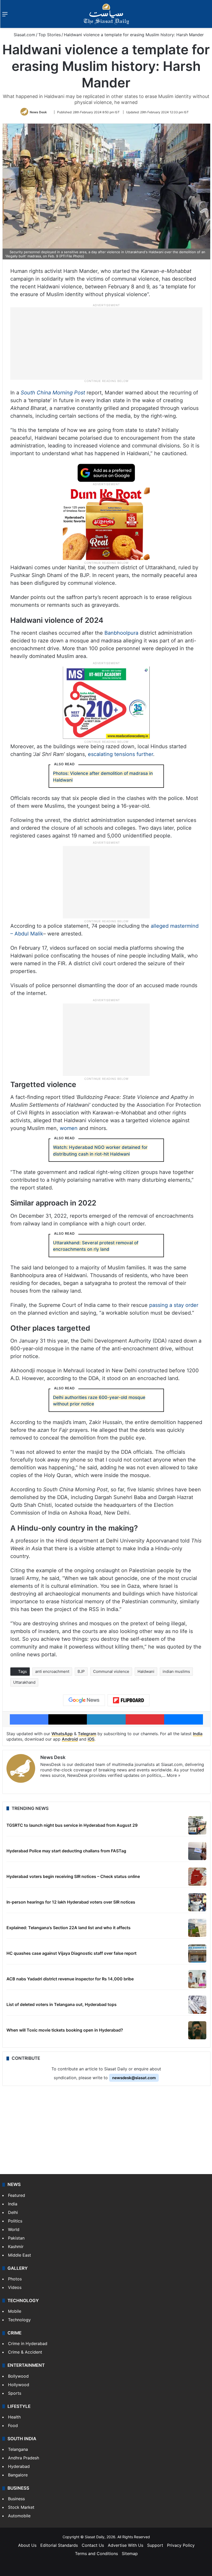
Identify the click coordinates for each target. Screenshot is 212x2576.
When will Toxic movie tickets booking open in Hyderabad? (65, 2030)
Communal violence (111, 1671)
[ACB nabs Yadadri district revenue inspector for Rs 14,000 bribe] (197, 1979)
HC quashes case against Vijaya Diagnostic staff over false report (71, 1953)
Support (155, 2545)
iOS (91, 1739)
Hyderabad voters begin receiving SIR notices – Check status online (73, 1876)
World (14, 2229)
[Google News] (84, 1700)
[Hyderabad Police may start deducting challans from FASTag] (197, 1851)
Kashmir (16, 2246)
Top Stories (50, 35)
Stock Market (21, 2507)
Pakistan (16, 2238)
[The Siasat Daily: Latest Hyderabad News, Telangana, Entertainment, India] (106, 14)
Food (13, 2425)
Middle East (20, 2255)
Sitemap (130, 2553)
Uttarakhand (24, 1682)
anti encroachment (52, 1671)
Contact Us (93, 2545)
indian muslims (176, 1671)
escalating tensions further (120, 754)
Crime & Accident (25, 2352)
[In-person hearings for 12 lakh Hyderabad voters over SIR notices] (197, 1902)
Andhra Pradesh (24, 2458)
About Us (27, 2545)
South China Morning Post (53, 393)
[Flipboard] (128, 1700)
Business (16, 2499)
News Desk (38, 112)
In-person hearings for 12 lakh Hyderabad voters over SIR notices (71, 1902)
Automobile (19, 2516)
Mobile (15, 2311)
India (198, 1734)
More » (174, 1775)
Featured (17, 2195)
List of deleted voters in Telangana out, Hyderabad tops (62, 2004)
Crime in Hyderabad (28, 2343)
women (69, 1128)
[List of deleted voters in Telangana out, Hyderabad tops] (197, 2005)
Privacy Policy (181, 2545)
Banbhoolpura (121, 633)
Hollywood (19, 2385)
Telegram (87, 1734)
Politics (15, 2221)
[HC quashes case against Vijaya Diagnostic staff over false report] (197, 1953)
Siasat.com (24, 35)
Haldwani (146, 1671)
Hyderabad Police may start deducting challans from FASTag (66, 1851)
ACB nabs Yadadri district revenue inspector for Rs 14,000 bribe (70, 1979)
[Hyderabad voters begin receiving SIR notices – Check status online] (197, 1877)
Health (14, 2417)
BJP (81, 1671)
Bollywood (18, 2376)
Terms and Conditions (96, 2553)
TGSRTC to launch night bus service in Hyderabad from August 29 (72, 1825)
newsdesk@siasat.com (134, 2078)
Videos (15, 2287)
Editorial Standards (59, 2545)
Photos (15, 2279)
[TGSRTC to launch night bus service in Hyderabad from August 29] (197, 1825)
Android (70, 1739)
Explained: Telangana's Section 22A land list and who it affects (69, 1928)
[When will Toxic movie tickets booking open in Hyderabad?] (197, 2030)
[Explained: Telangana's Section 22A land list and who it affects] (197, 1928)
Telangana (18, 2449)
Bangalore (18, 2475)
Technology (19, 2320)
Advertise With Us (126, 2545)
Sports (15, 2393)
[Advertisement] (106, 343)
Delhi (13, 2212)
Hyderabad (19, 2466)
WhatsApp (62, 1734)
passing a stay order (174, 1305)
